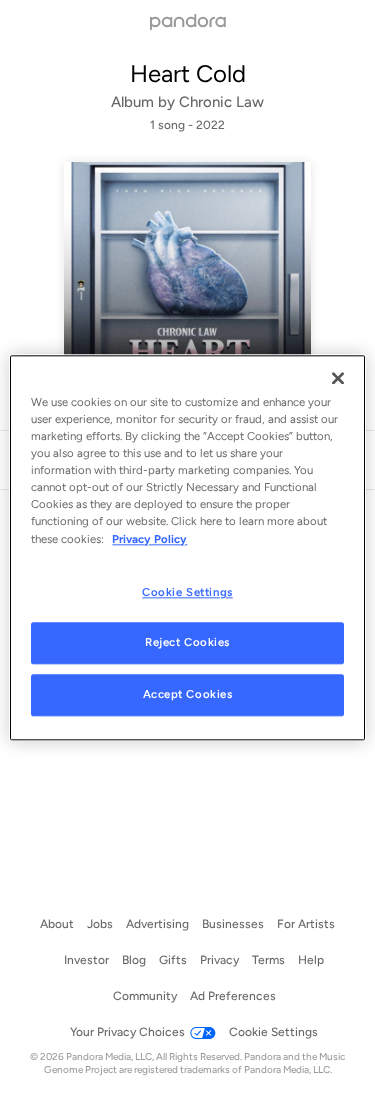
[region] (187, 547)
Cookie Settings (187, 592)
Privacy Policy (149, 539)
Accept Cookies (188, 695)
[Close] (338, 378)
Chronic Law (221, 102)
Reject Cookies (187, 643)
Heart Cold (188, 73)
